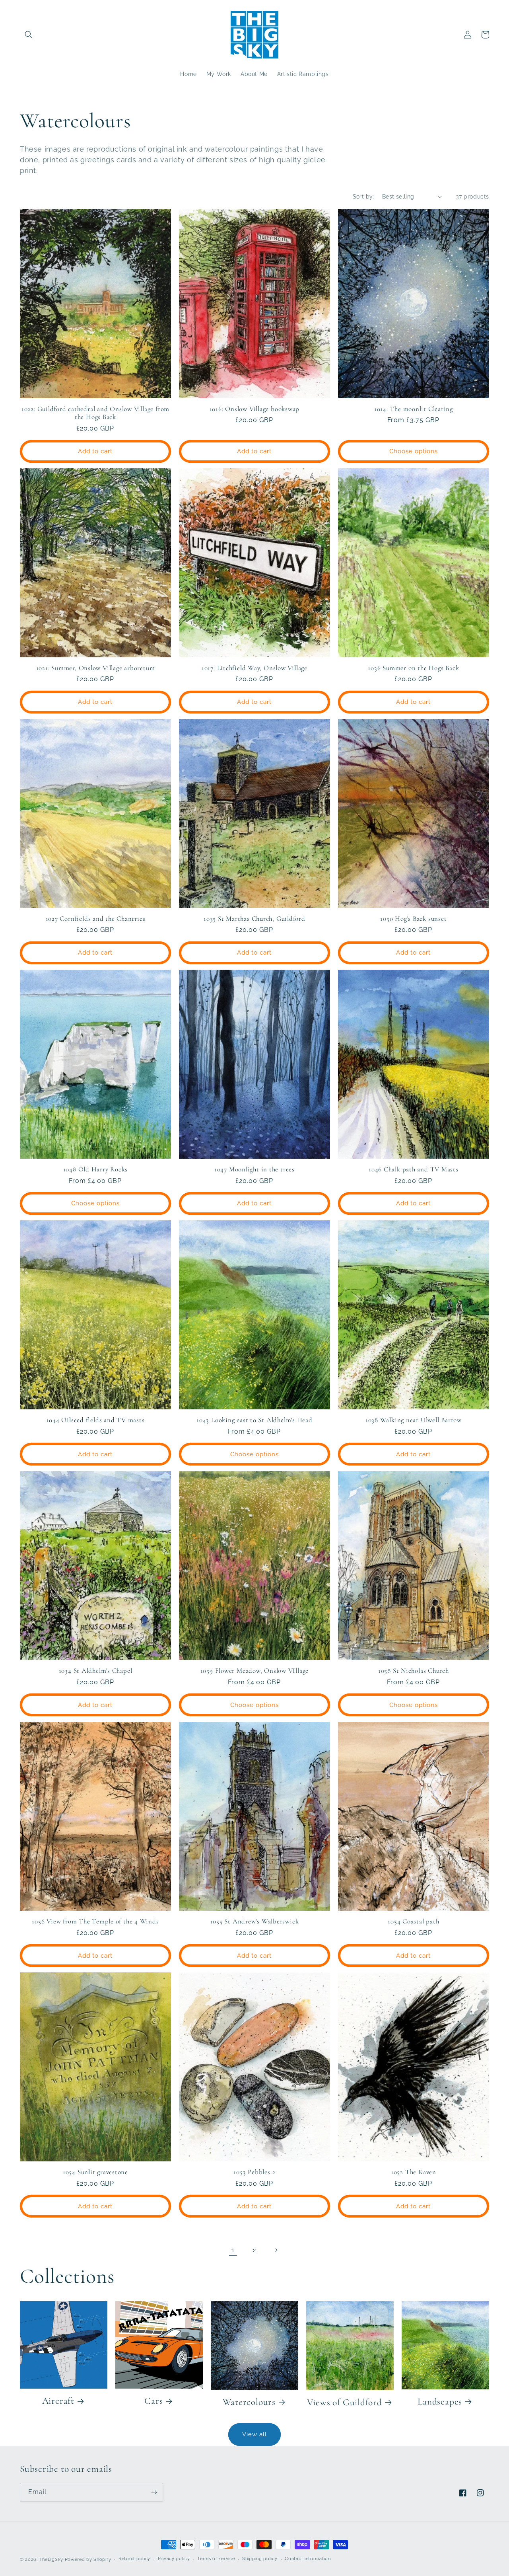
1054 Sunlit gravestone (95, 2172)
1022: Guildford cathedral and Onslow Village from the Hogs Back (95, 413)
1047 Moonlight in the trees (254, 1169)
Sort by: (363, 197)
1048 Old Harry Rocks (96, 1169)
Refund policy (134, 2559)
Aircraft (58, 2401)
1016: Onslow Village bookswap (255, 409)
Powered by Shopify (88, 2559)
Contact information (308, 2559)
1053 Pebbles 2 (254, 2172)
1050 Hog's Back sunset (413, 919)
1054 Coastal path (413, 1921)
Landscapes (440, 2402)
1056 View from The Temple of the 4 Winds (95, 1921)
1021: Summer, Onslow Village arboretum (96, 668)
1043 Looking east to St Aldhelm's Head (254, 1420)
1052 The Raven (414, 2172)
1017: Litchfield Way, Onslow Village (254, 668)
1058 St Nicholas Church (414, 1671)
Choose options (414, 451)
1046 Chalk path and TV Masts (414, 1169)
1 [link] (233, 2250)
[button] (29, 35)
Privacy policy (174, 2559)
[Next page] (276, 2250)
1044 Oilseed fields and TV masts (95, 1420)
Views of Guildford (345, 2403)
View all (254, 2434)
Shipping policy (260, 2559)
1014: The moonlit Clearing (414, 409)
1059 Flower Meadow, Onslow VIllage (255, 1671)
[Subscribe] (154, 2492)
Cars (153, 2401)
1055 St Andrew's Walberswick (255, 1921)
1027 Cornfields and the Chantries (96, 919)
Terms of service (216, 2559)
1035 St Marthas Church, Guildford (254, 919)
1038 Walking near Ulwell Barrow (414, 1420)
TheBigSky (51, 2559)
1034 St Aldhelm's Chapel (96, 1671)
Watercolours (249, 2402)
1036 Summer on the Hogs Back (413, 668)
